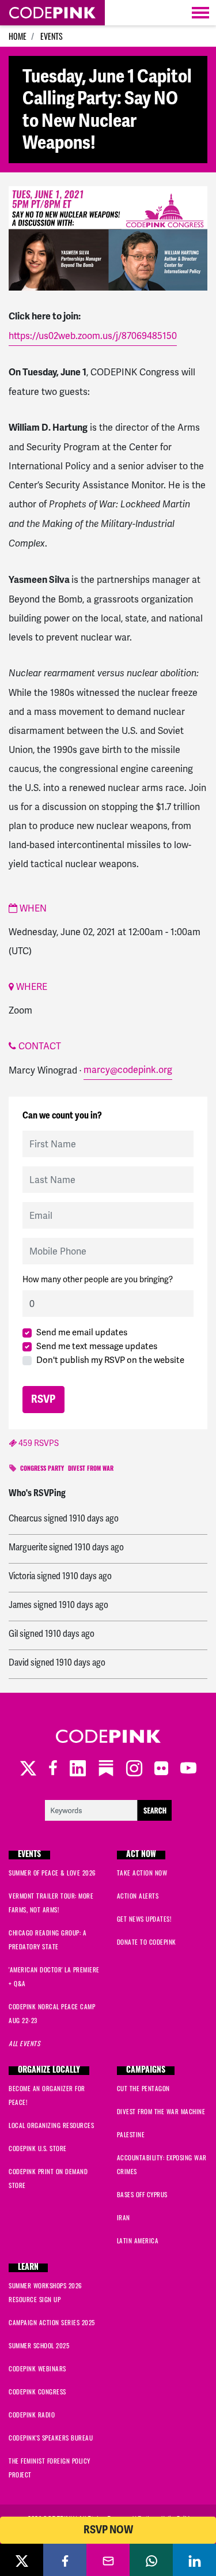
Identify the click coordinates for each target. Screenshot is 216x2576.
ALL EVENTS (24, 2043)
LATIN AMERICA (138, 2240)
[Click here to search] (108, 1809)
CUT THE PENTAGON (143, 2088)
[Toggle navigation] (200, 13)
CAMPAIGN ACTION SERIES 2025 (52, 2322)
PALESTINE (131, 2134)
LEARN (28, 2268)
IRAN (124, 2217)
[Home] (52, 13)
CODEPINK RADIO (32, 2415)
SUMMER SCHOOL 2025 (39, 2345)
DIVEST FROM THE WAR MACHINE (161, 2111)
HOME (18, 36)
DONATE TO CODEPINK (147, 1942)
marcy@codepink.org (128, 1070)
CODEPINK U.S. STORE (38, 2148)
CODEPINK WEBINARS (37, 2368)
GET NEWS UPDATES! (144, 1919)
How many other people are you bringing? (98, 1279)
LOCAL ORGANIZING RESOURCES (51, 2125)
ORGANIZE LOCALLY (49, 2071)
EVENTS (52, 36)
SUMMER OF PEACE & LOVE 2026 (52, 1873)
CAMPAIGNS (146, 2071)
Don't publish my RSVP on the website (110, 1360)
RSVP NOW (108, 2530)
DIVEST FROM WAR (91, 1469)
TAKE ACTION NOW (142, 1873)
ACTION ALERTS (138, 1896)
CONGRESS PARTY (42, 1469)
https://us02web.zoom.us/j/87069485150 (93, 336)
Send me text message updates (97, 1346)
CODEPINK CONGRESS (37, 2392)
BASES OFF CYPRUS (142, 2194)
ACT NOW (141, 1855)
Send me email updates (82, 1332)
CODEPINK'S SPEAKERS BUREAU (51, 2438)
